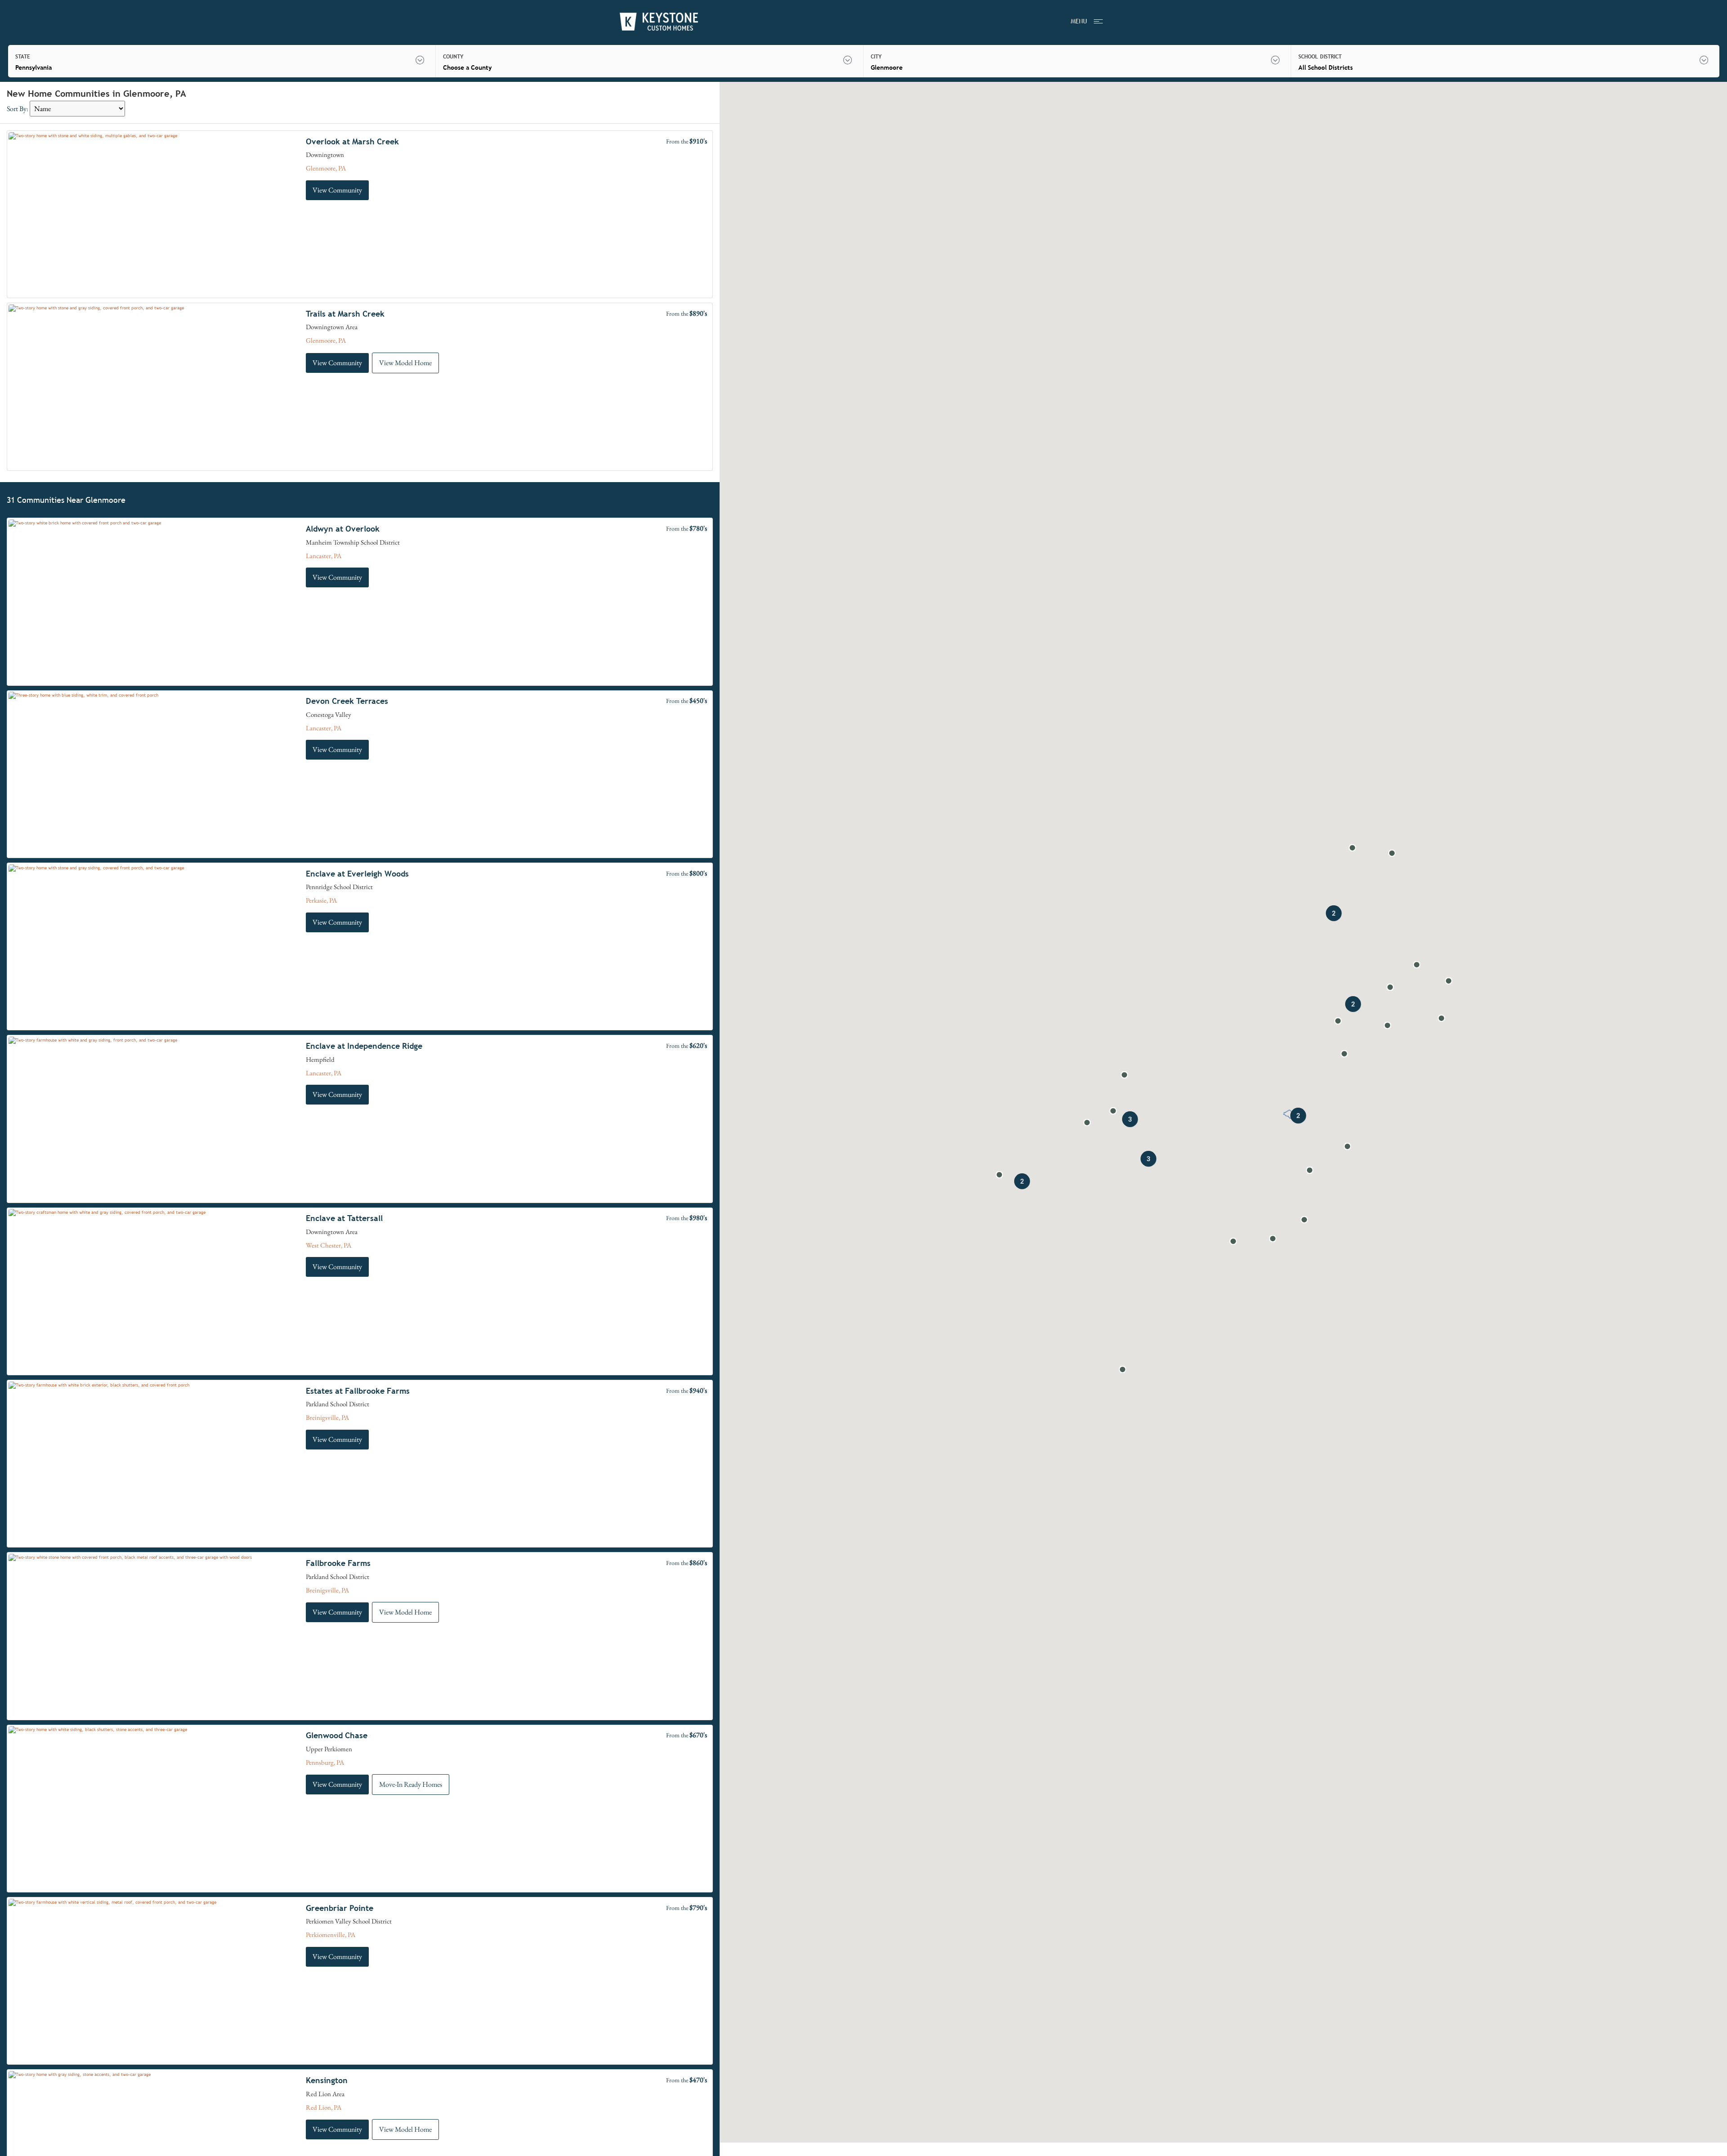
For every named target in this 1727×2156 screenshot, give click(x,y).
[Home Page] (659, 22)
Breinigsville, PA (327, 1417)
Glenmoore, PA (326, 168)
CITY (876, 57)
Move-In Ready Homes (411, 1784)
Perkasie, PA (321, 900)
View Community (337, 190)
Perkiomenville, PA (331, 1935)
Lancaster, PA (324, 556)
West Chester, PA (329, 1245)
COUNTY (453, 57)
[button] (1113, 1111)
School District (1320, 57)
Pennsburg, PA (325, 1762)
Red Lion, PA (324, 2107)
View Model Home (405, 363)
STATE (23, 57)
